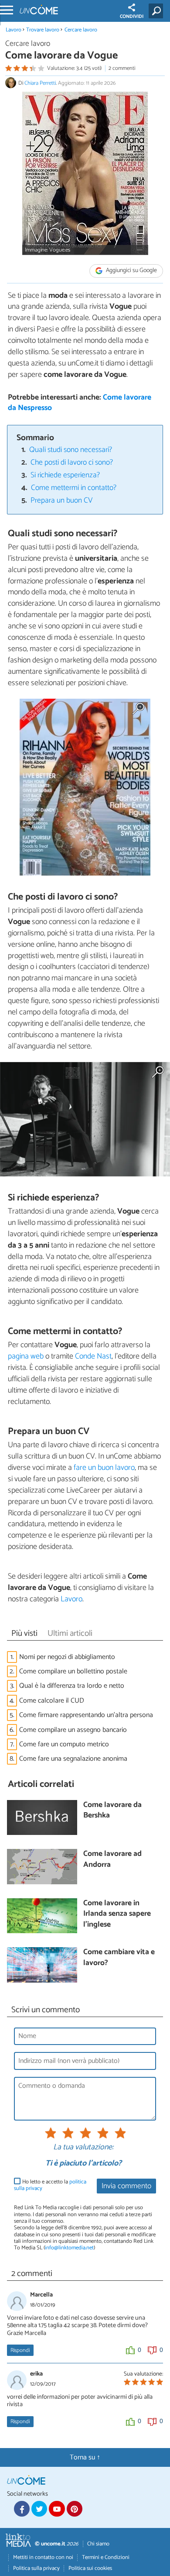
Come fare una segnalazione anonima (73, 1759)
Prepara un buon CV (61, 501)
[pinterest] (75, 2509)
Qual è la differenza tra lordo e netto (72, 1686)
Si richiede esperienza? (65, 475)
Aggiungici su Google (131, 271)
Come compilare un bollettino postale (73, 1671)
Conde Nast (93, 1356)
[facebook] (22, 2509)
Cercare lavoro (81, 30)
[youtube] (57, 2509)
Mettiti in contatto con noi (43, 2557)
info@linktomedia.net (69, 2248)
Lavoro (14, 30)
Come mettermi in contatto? (74, 488)
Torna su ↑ (85, 2457)
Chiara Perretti (40, 83)
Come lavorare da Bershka (112, 1811)
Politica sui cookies (90, 2568)
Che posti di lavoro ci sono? (72, 463)
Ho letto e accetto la (50, 2185)
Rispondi (20, 2350)
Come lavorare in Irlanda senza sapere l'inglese (117, 1914)
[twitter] (39, 2509)
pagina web (26, 1356)
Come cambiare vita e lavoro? (119, 1958)
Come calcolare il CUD (52, 1701)
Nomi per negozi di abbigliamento (67, 1657)
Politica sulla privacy (36, 2568)
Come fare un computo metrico (64, 1744)
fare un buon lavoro (104, 1468)
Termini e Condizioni (106, 2557)
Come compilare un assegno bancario (73, 1730)
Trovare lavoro (43, 30)
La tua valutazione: (83, 2148)
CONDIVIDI (132, 17)
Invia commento (126, 2186)
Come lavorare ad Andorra (112, 1860)
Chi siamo (98, 2544)
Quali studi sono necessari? (71, 450)
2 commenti (122, 68)
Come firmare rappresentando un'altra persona (86, 1715)
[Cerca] (158, 11)
